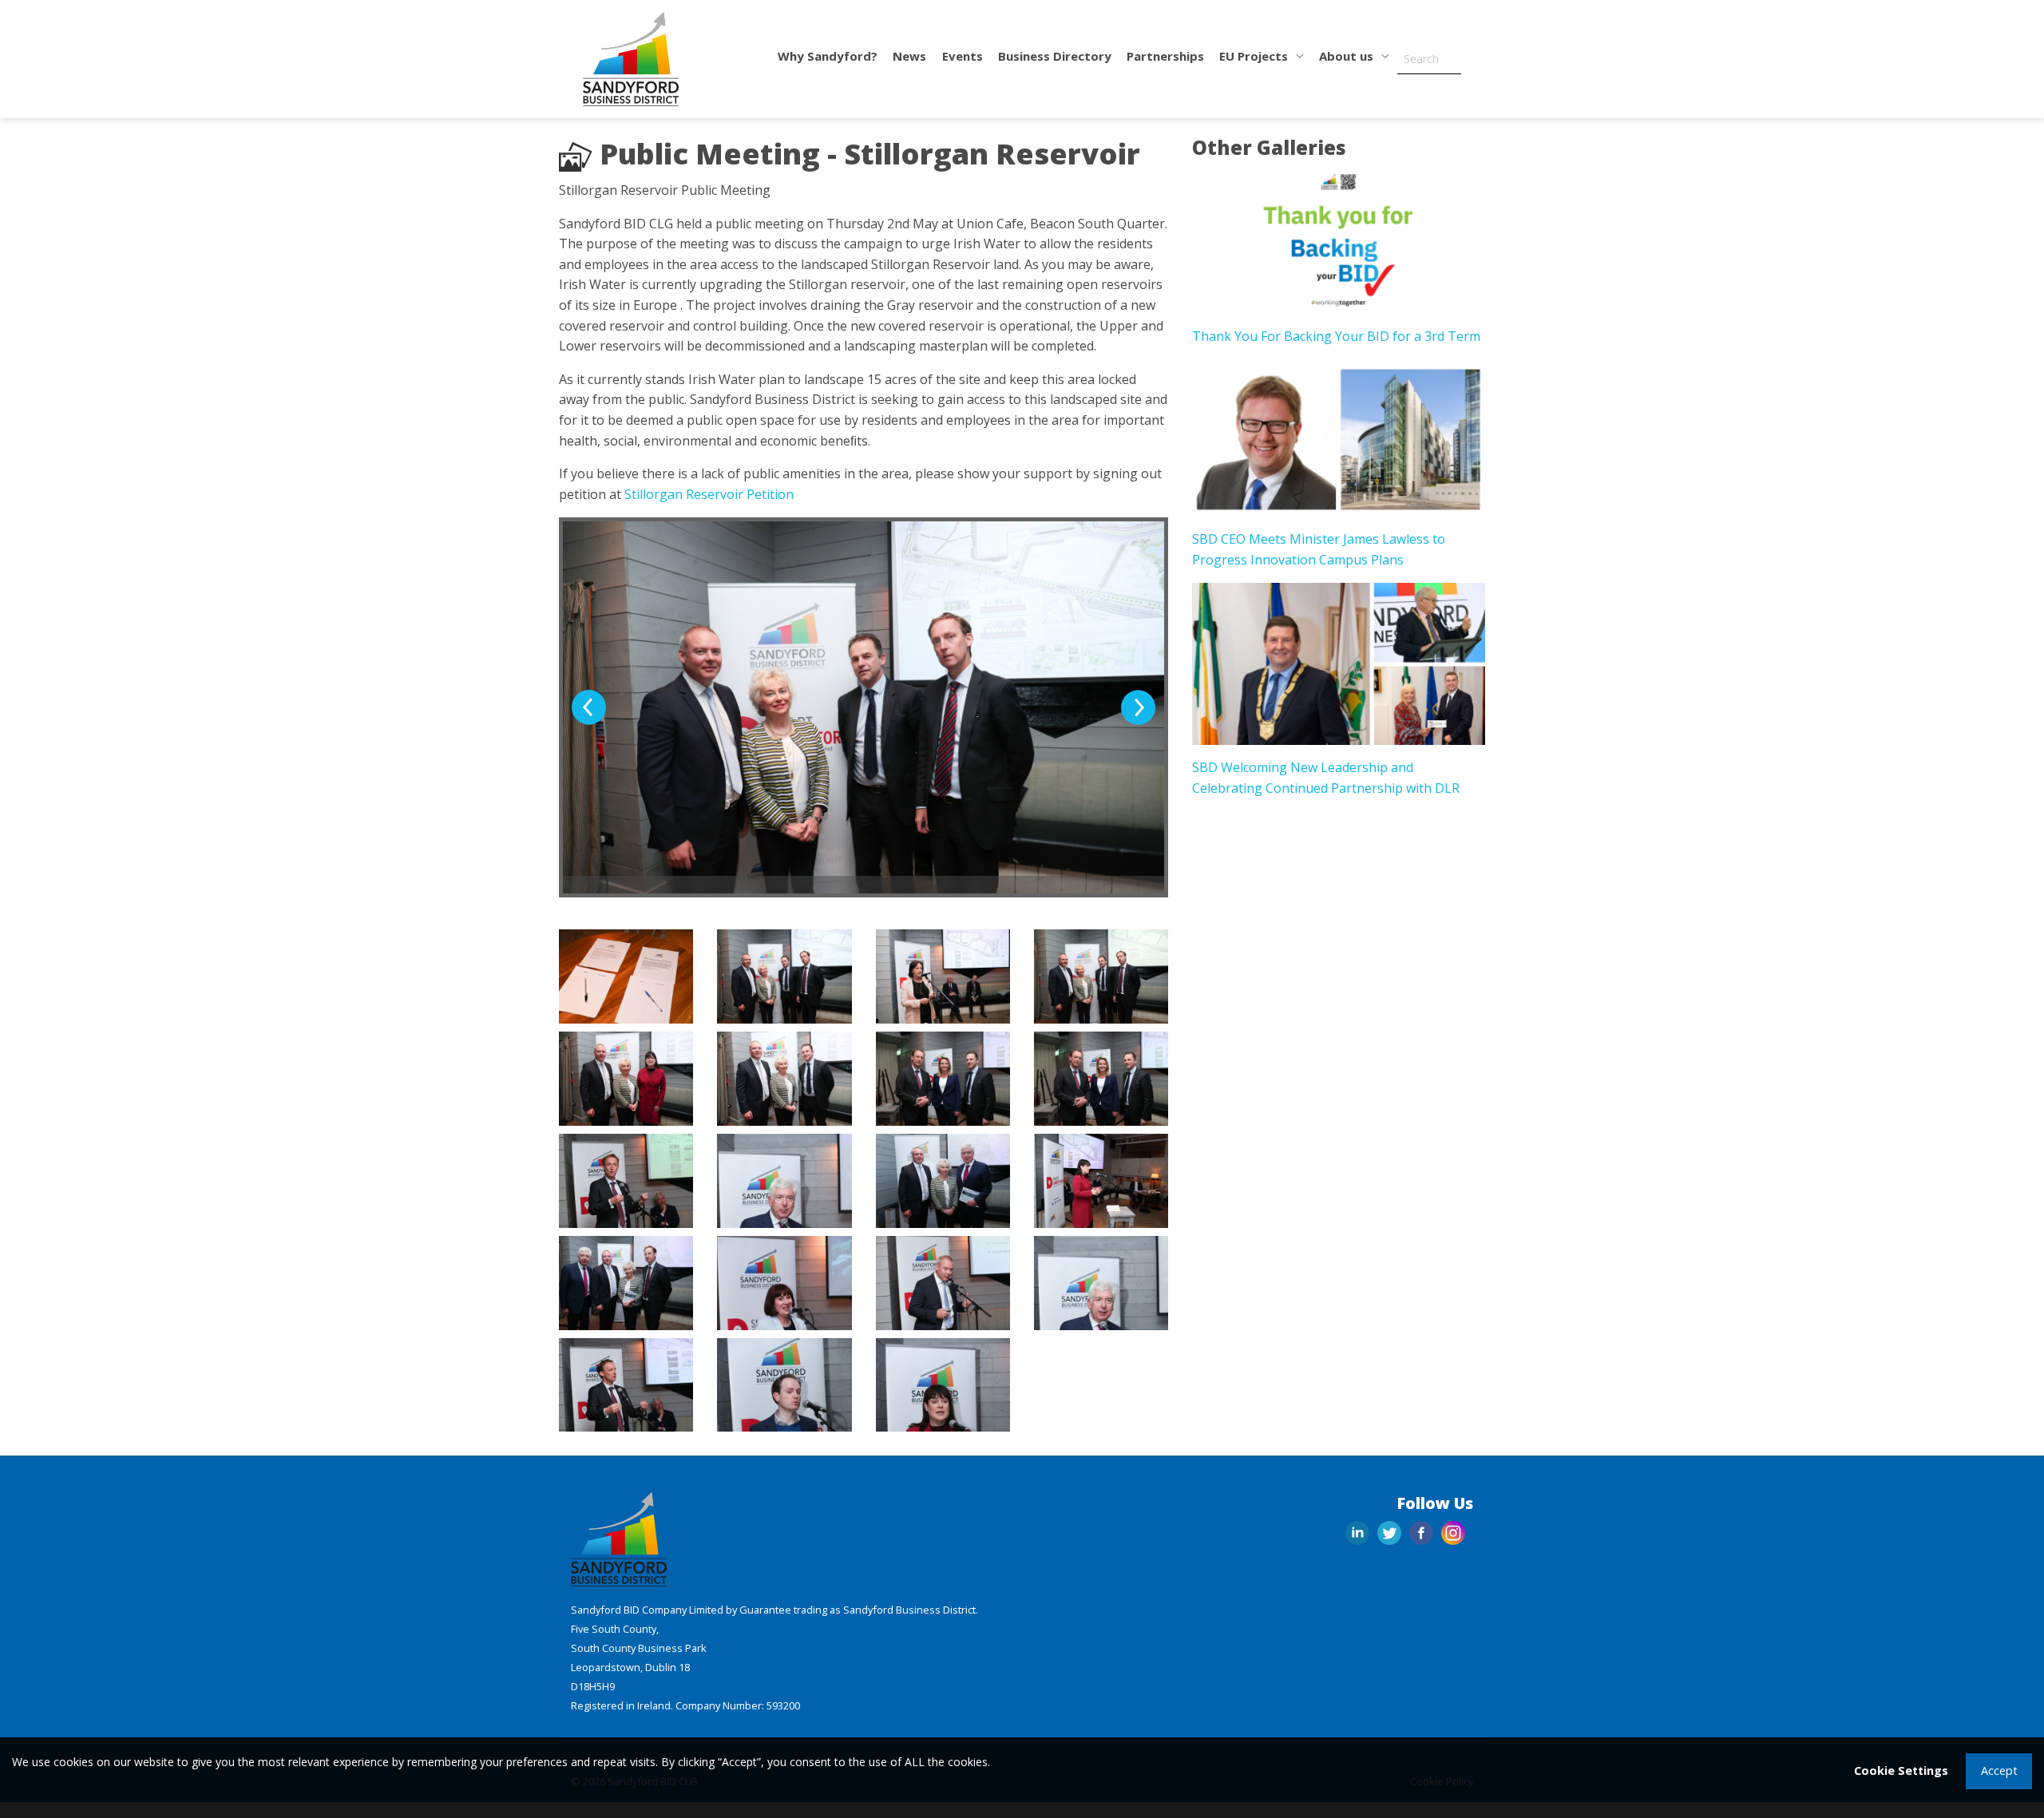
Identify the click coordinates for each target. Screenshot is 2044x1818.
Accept (1999, 1770)
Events (963, 56)
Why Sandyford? (828, 56)
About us (1348, 56)
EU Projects (1255, 56)
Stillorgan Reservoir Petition (709, 494)
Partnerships (1165, 56)
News (909, 56)
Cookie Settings (1901, 1770)
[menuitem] (828, 59)
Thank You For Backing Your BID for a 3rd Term (1336, 336)
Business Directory (1055, 56)
